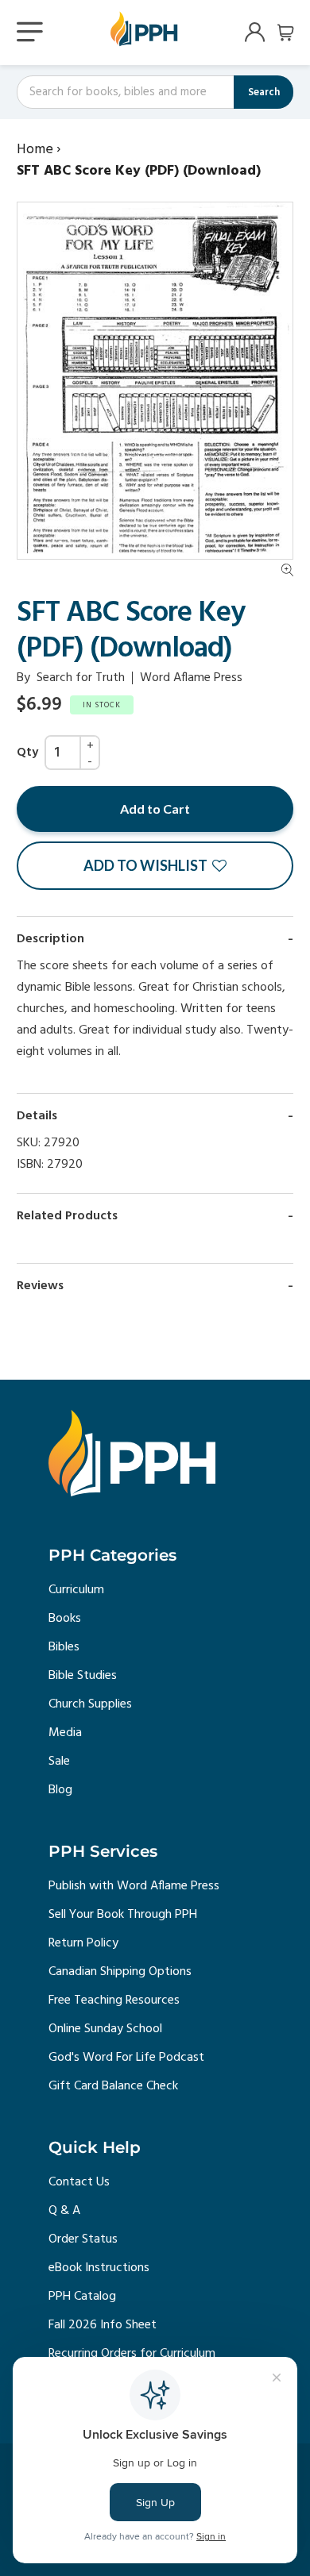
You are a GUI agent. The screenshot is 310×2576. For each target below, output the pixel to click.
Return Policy (83, 1943)
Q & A (64, 2211)
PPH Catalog (82, 2297)
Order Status (83, 2239)
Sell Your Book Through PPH (123, 1915)
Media (65, 1733)
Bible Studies (83, 1676)
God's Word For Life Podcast (126, 2058)
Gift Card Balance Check (113, 2086)
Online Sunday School (105, 2029)
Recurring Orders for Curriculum (132, 2354)
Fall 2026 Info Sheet (103, 2325)
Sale (59, 1762)
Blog (60, 1790)
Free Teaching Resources (114, 2000)
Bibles (64, 1647)
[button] (155, 866)
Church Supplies (90, 1704)
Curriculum (76, 1590)
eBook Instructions (99, 2268)
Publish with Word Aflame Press (134, 1886)
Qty (27, 753)
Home (35, 150)
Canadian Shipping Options (120, 1972)
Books (65, 1619)
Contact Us (79, 2182)
